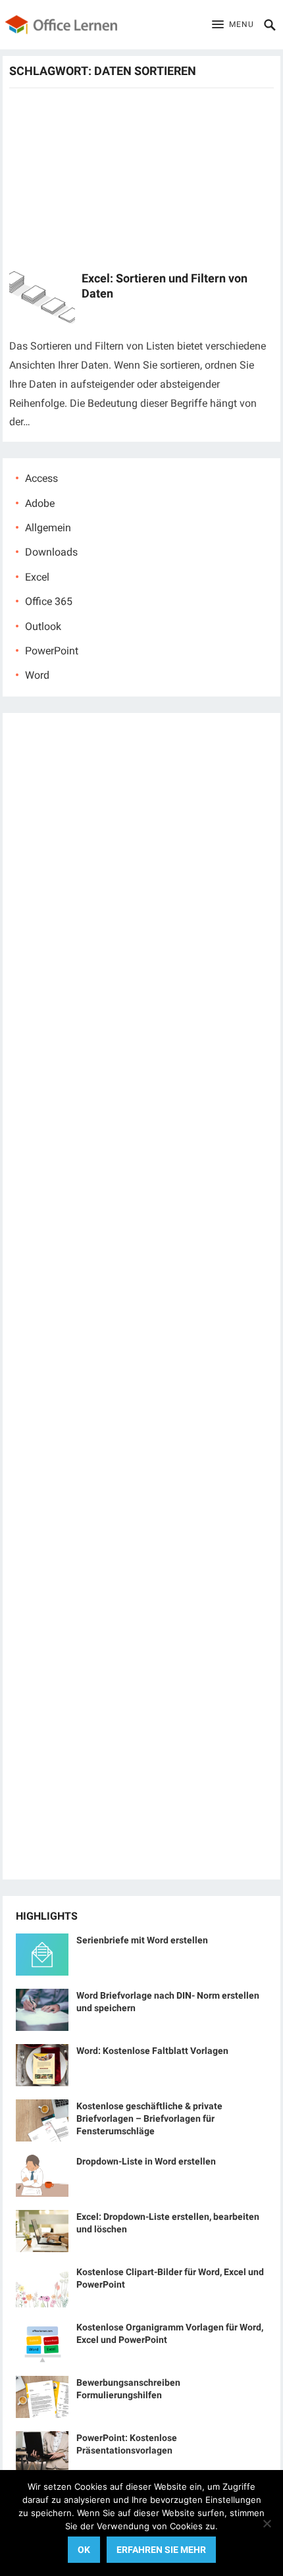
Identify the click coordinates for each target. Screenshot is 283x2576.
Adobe (40, 503)
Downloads (51, 552)
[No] (267, 2523)
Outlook (43, 626)
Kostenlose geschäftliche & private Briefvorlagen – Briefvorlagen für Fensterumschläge (149, 2118)
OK (84, 2550)
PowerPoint (52, 651)
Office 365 (49, 601)
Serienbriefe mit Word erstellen (142, 1940)
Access (41, 478)
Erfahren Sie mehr (161, 2550)
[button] (233, 25)
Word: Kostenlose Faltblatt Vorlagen (152, 2051)
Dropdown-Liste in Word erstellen (146, 2161)
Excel (37, 577)
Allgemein (48, 528)
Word (37, 675)
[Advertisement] (141, 178)
